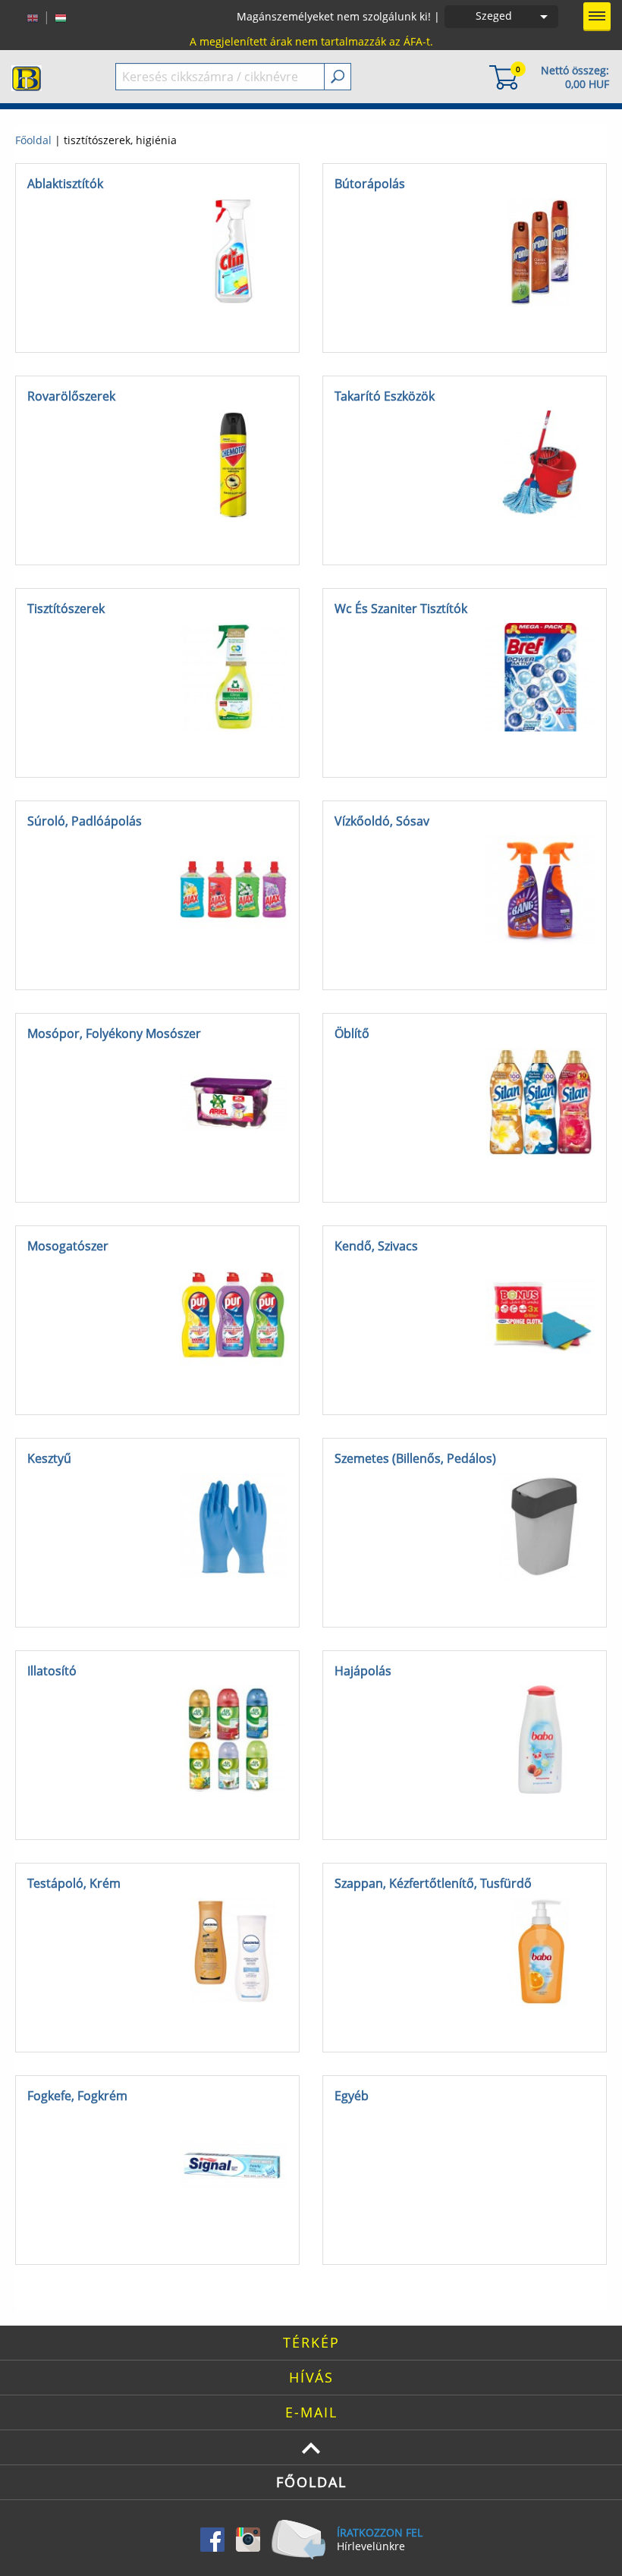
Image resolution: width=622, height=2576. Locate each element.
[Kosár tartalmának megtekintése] (504, 76)
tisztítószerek (66, 609)
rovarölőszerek (71, 396)
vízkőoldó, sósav (382, 821)
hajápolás (363, 1671)
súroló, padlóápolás (85, 821)
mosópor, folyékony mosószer (114, 1033)
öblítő (352, 1033)
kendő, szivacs (376, 1246)
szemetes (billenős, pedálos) (415, 1458)
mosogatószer (68, 1246)
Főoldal (33, 140)
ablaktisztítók (65, 184)
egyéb (352, 2096)
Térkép (311, 2342)
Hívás (311, 2377)
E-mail (311, 2412)
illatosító (52, 1671)
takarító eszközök (385, 396)
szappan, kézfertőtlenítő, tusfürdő (433, 1883)
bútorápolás (370, 184)
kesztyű (49, 1458)
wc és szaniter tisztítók (401, 609)
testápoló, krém (74, 1883)
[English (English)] (33, 17)
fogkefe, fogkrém (77, 2096)
